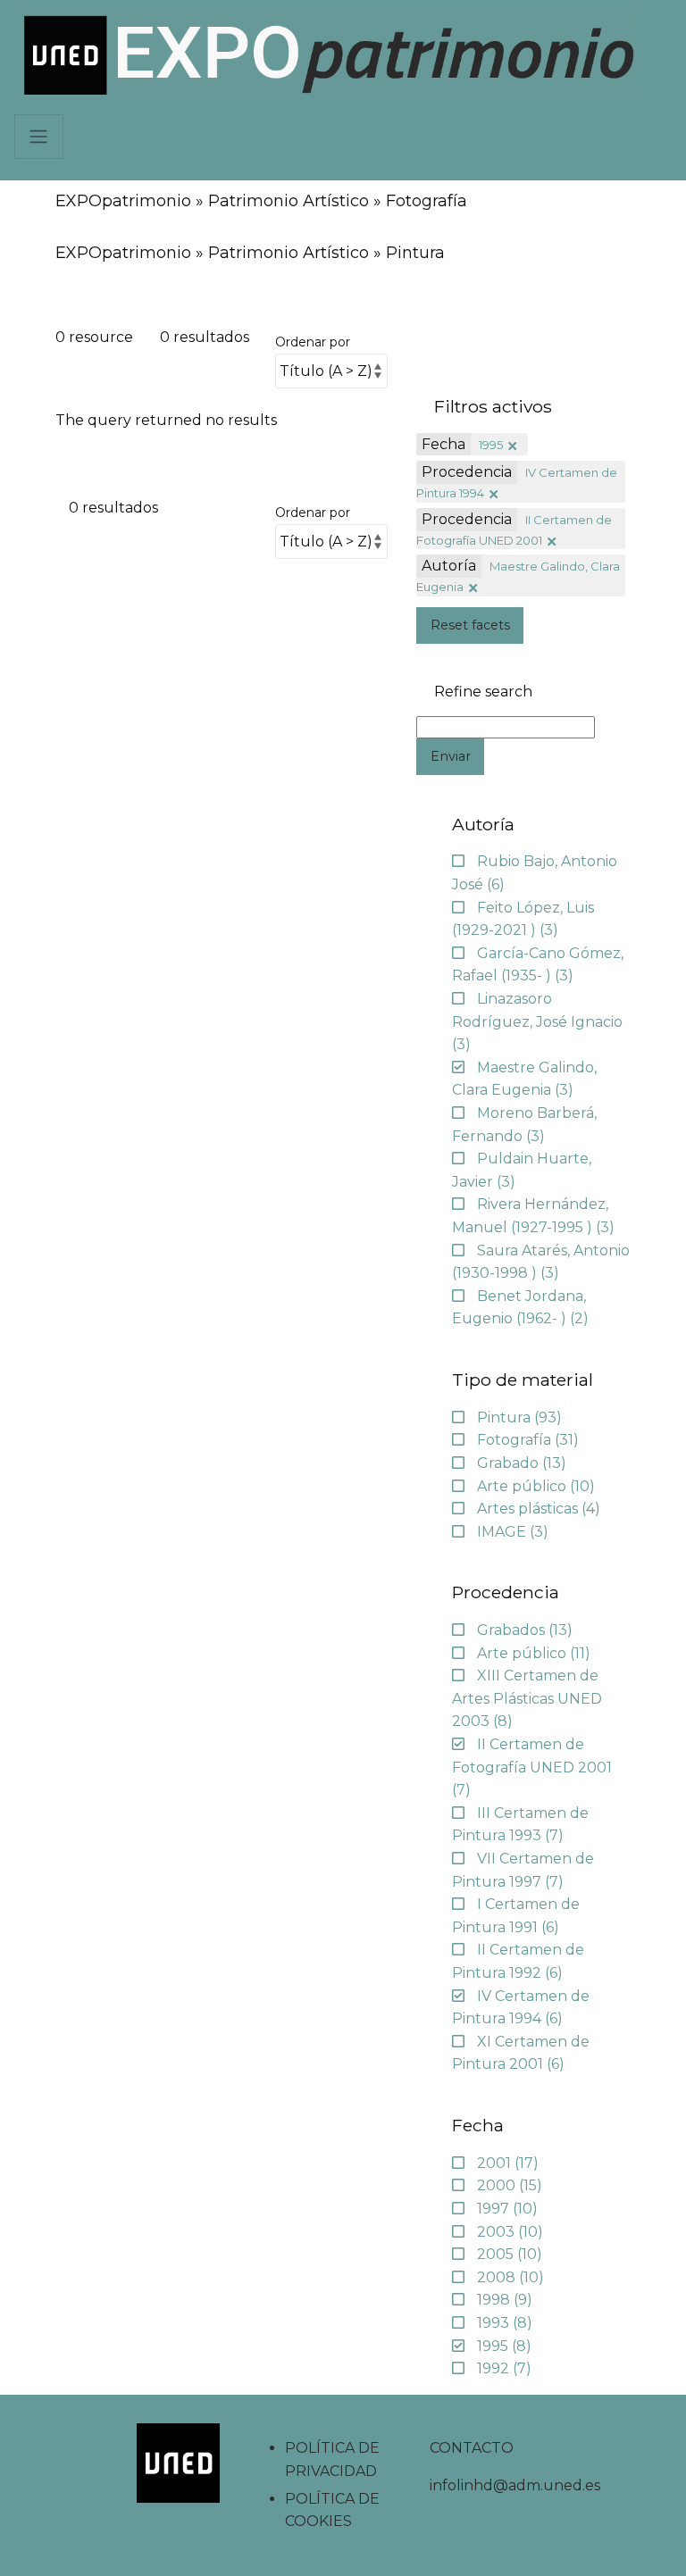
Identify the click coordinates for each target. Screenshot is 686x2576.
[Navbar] (39, 137)
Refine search (483, 692)
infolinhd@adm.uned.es (515, 2485)
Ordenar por (313, 342)
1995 (491, 445)
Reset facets (470, 625)
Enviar (451, 756)
